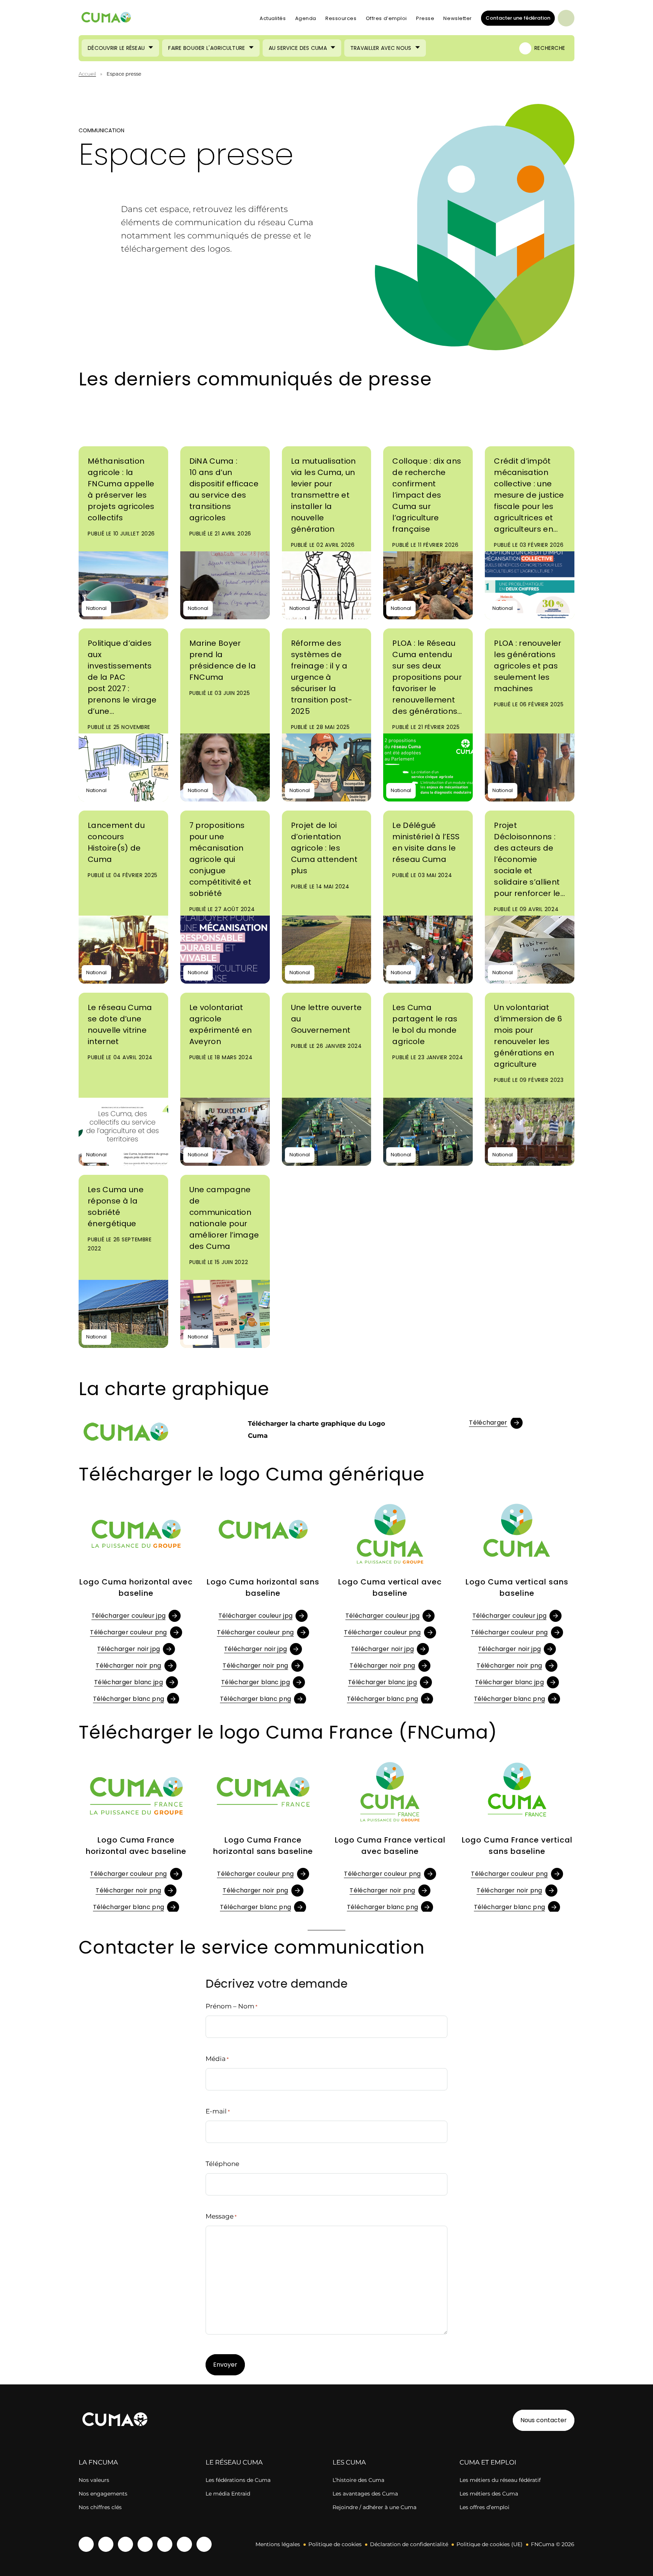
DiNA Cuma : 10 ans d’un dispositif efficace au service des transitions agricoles (224, 489)
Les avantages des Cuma (365, 2494)
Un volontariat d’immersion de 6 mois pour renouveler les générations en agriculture (528, 1036)
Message (221, 2216)
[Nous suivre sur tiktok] (165, 2544)
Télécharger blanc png (129, 1699)
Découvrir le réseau (116, 48)
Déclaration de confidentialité (409, 2544)
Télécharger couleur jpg (128, 1616)
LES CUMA (349, 2462)
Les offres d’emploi (484, 2507)
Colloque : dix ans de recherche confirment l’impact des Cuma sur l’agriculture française (427, 495)
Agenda (306, 18)
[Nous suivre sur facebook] (86, 2544)
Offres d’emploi (386, 18)
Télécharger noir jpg (128, 1649)
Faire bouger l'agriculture (207, 48)
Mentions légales (278, 2544)
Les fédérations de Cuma (238, 2480)
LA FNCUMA (98, 2462)
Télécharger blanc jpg (128, 1682)
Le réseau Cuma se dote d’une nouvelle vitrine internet (120, 1024)
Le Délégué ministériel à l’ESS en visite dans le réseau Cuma (426, 842)
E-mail (218, 2111)
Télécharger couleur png (128, 1632)
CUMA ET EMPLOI (488, 2462)
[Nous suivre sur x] (204, 2544)
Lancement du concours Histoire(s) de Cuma (116, 842)
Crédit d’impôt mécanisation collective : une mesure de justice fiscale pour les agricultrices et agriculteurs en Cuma (529, 501)
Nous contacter (544, 2420)
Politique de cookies (335, 2544)
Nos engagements (103, 2494)
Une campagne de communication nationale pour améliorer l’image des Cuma (224, 1218)
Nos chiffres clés (100, 2507)
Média (217, 2059)
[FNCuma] (106, 18)
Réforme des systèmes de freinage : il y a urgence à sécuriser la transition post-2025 (322, 677)
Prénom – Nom (231, 2006)
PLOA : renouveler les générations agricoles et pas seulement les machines (528, 666)
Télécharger (488, 1423)
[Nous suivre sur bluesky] (184, 2544)
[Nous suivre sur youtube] (106, 2544)
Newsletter (458, 18)
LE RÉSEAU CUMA (234, 2462)
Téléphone (222, 2164)
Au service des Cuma (298, 48)
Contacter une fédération (516, 18)
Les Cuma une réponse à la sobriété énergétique (116, 1207)
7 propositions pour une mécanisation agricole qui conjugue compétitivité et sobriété (220, 859)
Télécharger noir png (128, 1666)
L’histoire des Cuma (358, 2480)
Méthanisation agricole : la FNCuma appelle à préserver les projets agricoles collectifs (121, 489)
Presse (425, 18)
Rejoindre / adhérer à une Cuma (374, 2507)
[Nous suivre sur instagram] (125, 2544)
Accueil (87, 74)
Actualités (273, 18)
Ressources (341, 18)
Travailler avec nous (381, 48)
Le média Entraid (228, 2494)
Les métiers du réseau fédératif (500, 2480)
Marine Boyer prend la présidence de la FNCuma (223, 660)
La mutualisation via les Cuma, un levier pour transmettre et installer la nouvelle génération (323, 495)
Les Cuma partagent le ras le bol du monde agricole (425, 1024)
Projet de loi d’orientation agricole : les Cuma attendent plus (324, 848)
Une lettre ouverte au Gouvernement (326, 1019)
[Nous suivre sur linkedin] (145, 2544)
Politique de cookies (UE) (490, 2544)
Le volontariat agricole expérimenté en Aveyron (221, 1024)
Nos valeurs (94, 2480)
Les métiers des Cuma (489, 2494)
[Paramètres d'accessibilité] (566, 18)
